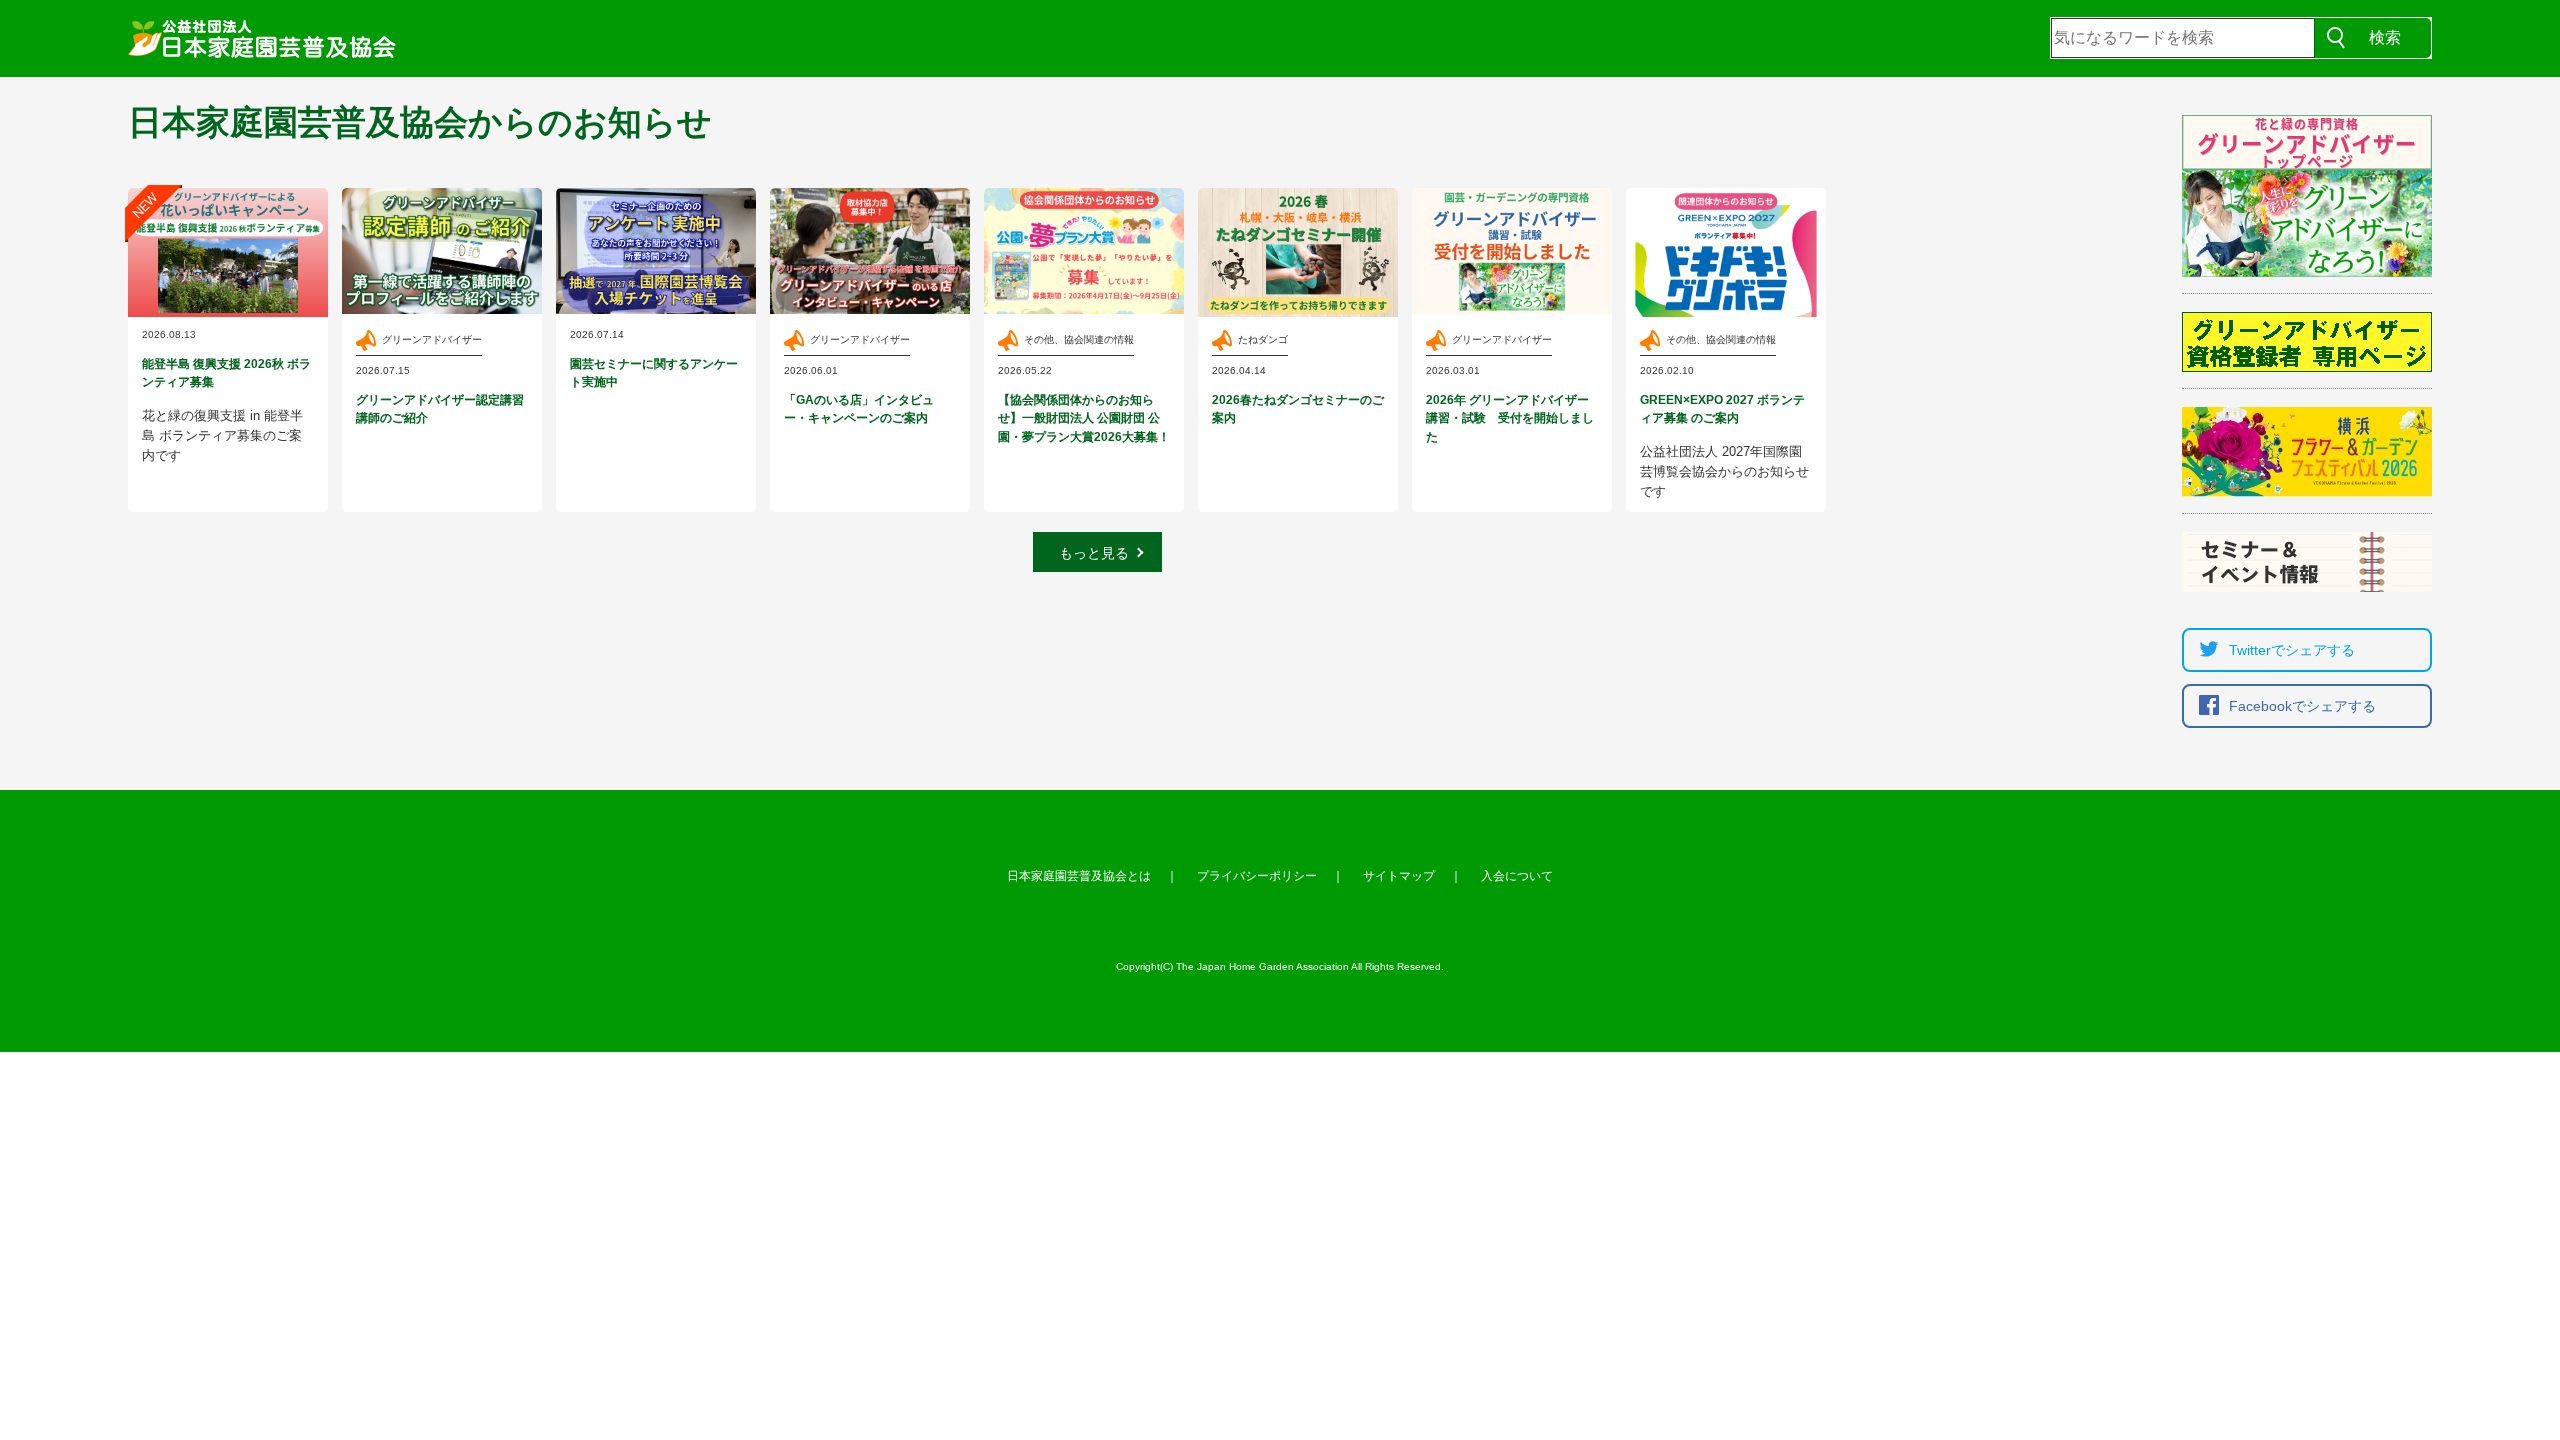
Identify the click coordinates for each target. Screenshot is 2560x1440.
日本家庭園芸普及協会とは (1079, 876)
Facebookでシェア (2302, 706)
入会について (1517, 876)
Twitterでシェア (2292, 650)
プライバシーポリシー (1257, 876)
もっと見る (1094, 553)
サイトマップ (1399, 876)
